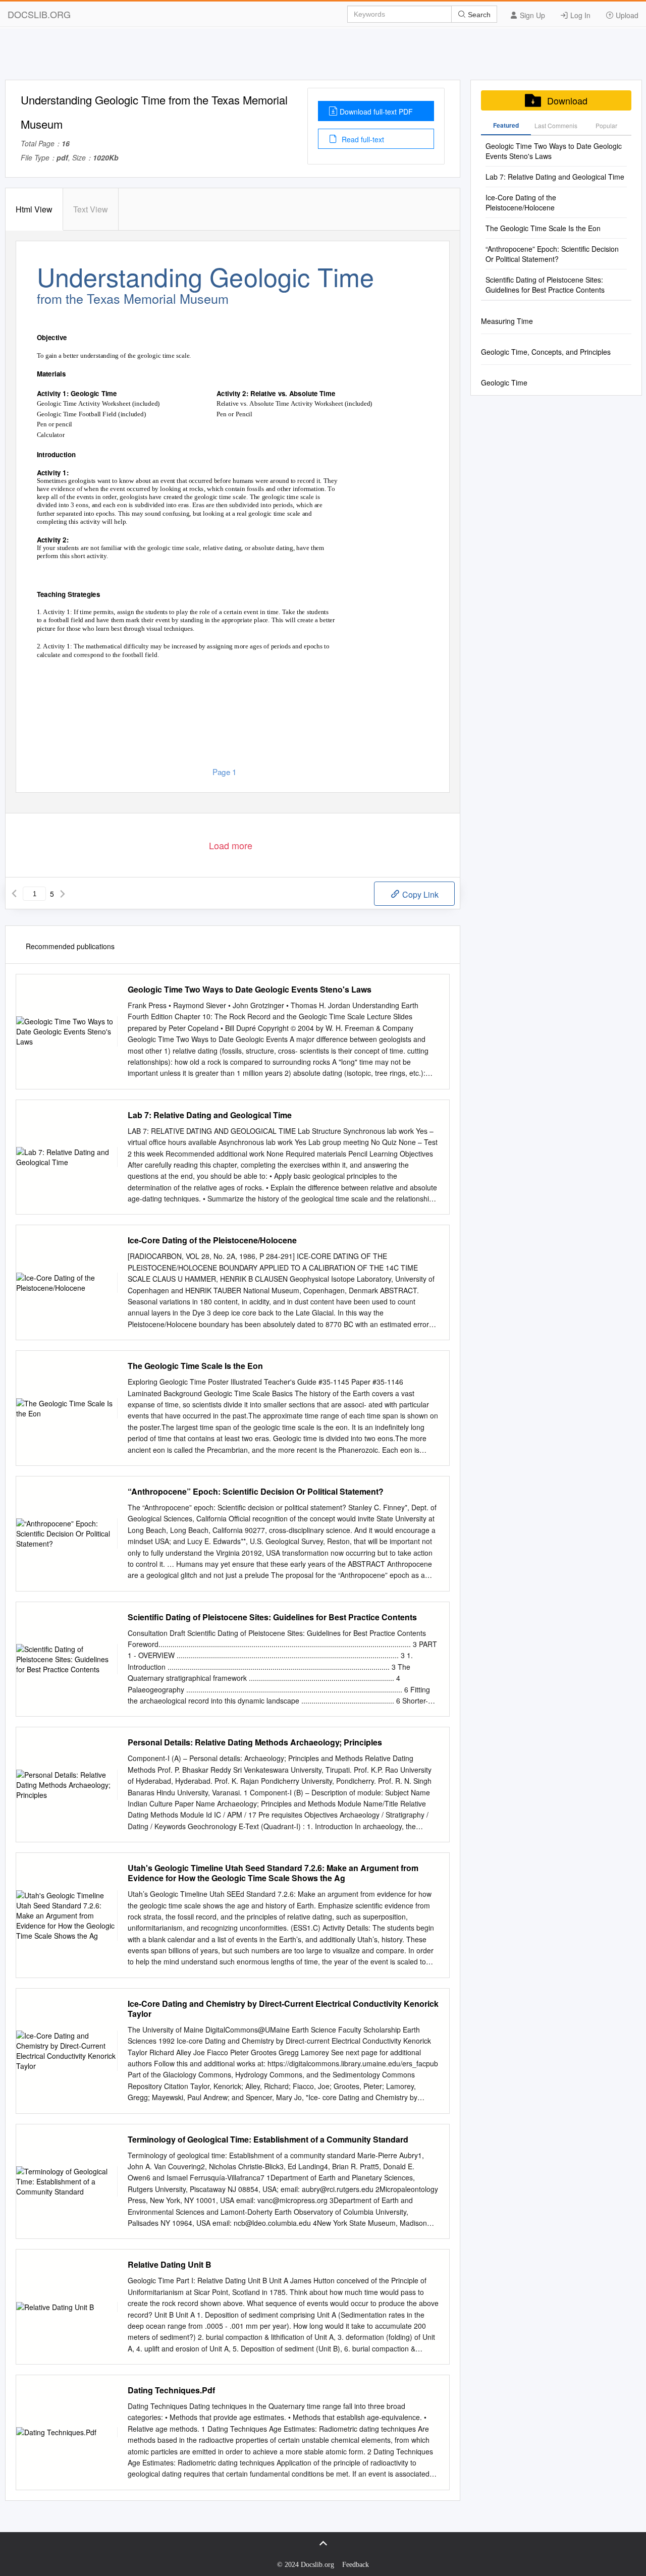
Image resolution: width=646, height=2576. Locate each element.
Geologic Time (504, 382)
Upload (626, 15)
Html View (34, 209)
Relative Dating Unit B (170, 2265)
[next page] (63, 894)
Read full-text (362, 139)
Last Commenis (556, 125)
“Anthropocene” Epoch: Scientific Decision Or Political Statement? (256, 1492)
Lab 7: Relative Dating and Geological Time (210, 1115)
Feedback (356, 2565)
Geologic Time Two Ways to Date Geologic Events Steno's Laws (250, 990)
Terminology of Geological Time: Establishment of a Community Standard (268, 2140)
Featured (506, 125)
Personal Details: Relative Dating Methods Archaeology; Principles (255, 1742)
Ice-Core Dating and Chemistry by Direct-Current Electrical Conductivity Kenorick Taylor (283, 2009)
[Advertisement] (323, 57)
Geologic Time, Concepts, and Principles (546, 352)
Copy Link (419, 894)
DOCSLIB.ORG (39, 14)
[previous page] (14, 894)
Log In (579, 15)
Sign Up (531, 15)
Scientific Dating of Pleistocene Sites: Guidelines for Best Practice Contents (272, 1617)
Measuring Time (507, 321)
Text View (91, 209)
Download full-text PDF (376, 112)
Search (478, 15)
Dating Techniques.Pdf (171, 2390)
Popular (606, 125)
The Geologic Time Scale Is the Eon (195, 1366)
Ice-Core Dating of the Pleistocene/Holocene (212, 1240)
